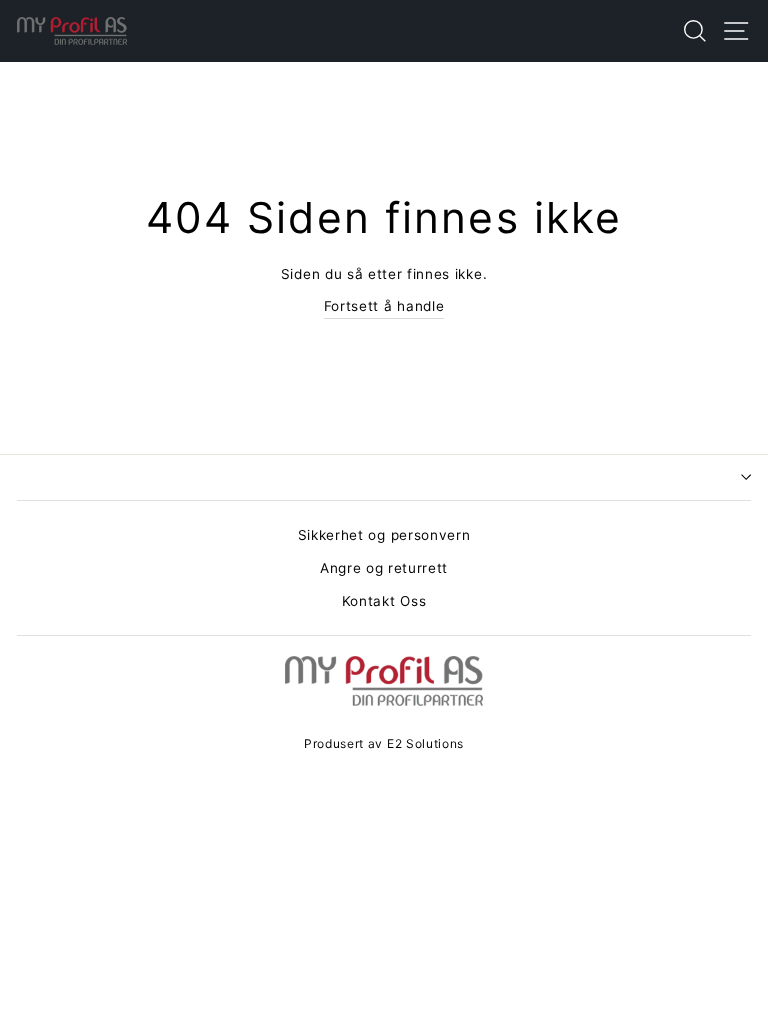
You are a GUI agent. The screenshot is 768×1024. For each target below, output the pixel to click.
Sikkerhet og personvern (384, 535)
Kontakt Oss (384, 601)
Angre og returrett (384, 568)
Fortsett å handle (384, 306)
